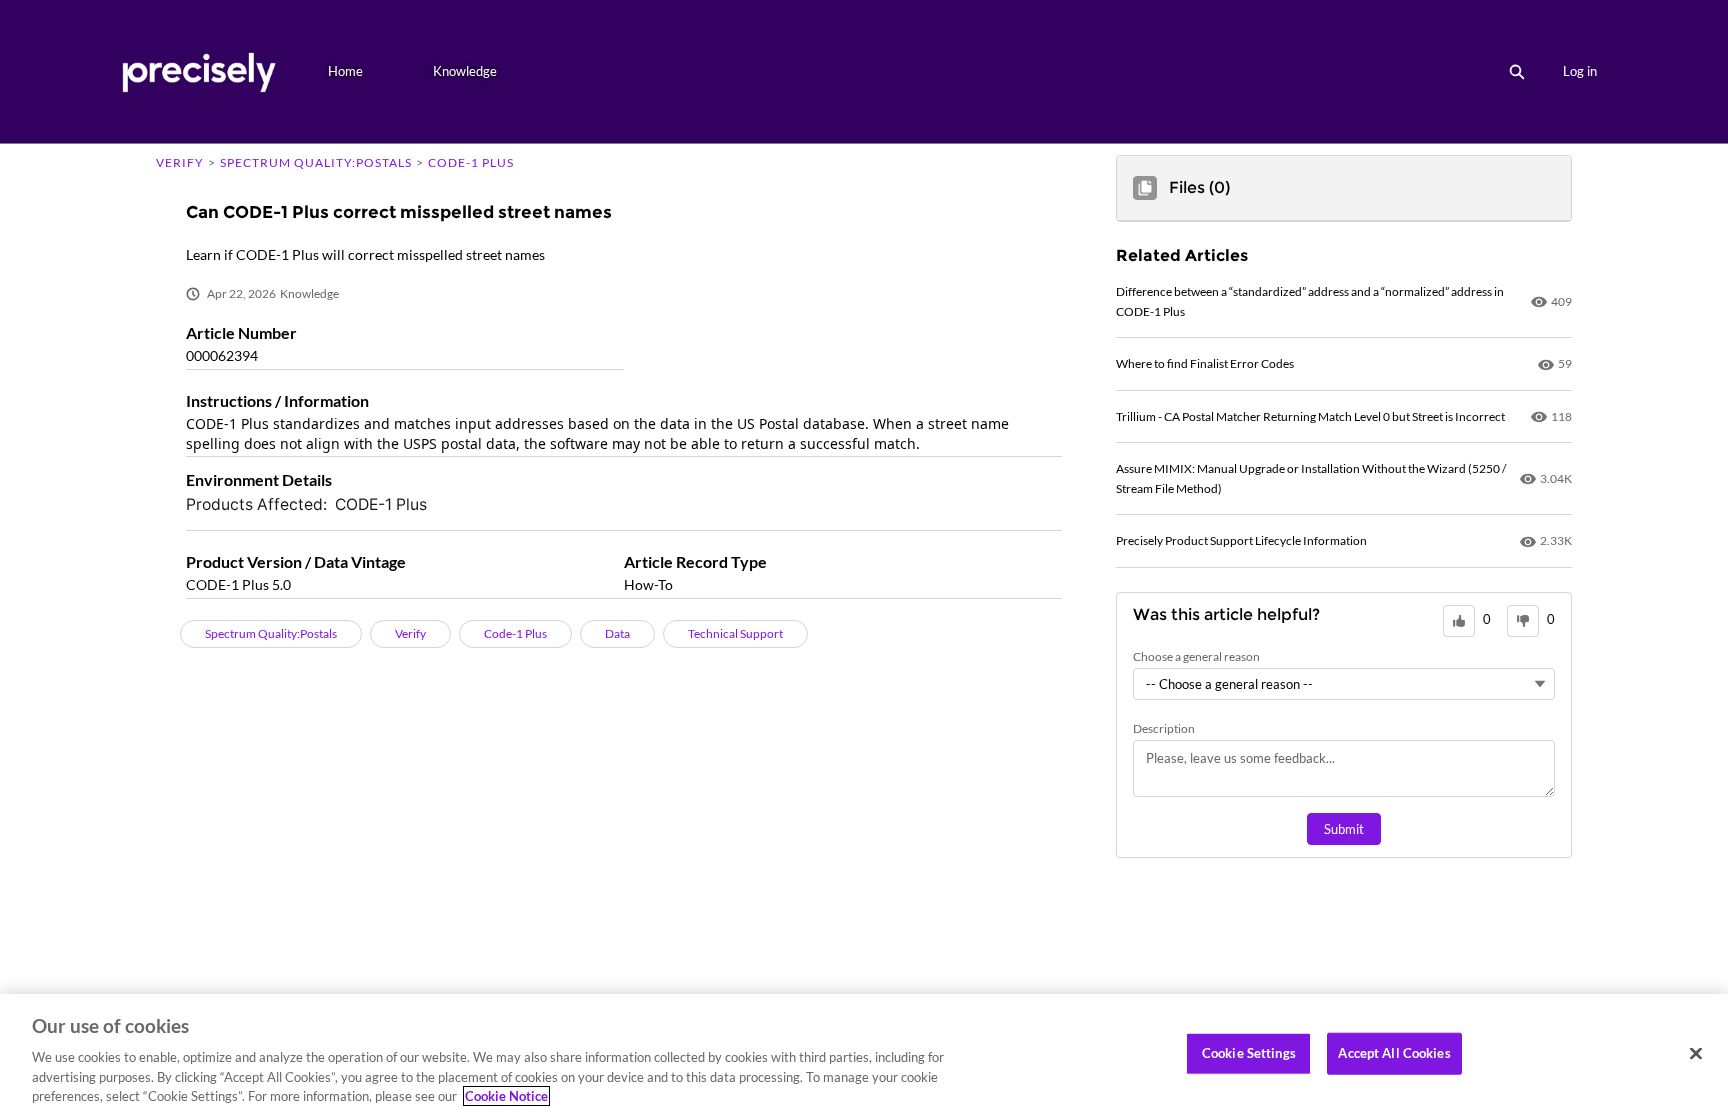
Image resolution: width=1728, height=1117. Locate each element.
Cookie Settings (1249, 1053)
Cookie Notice (506, 1096)
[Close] (1696, 1054)
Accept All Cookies (1394, 1053)
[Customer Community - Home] (198, 71)
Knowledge (465, 71)
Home (345, 71)
